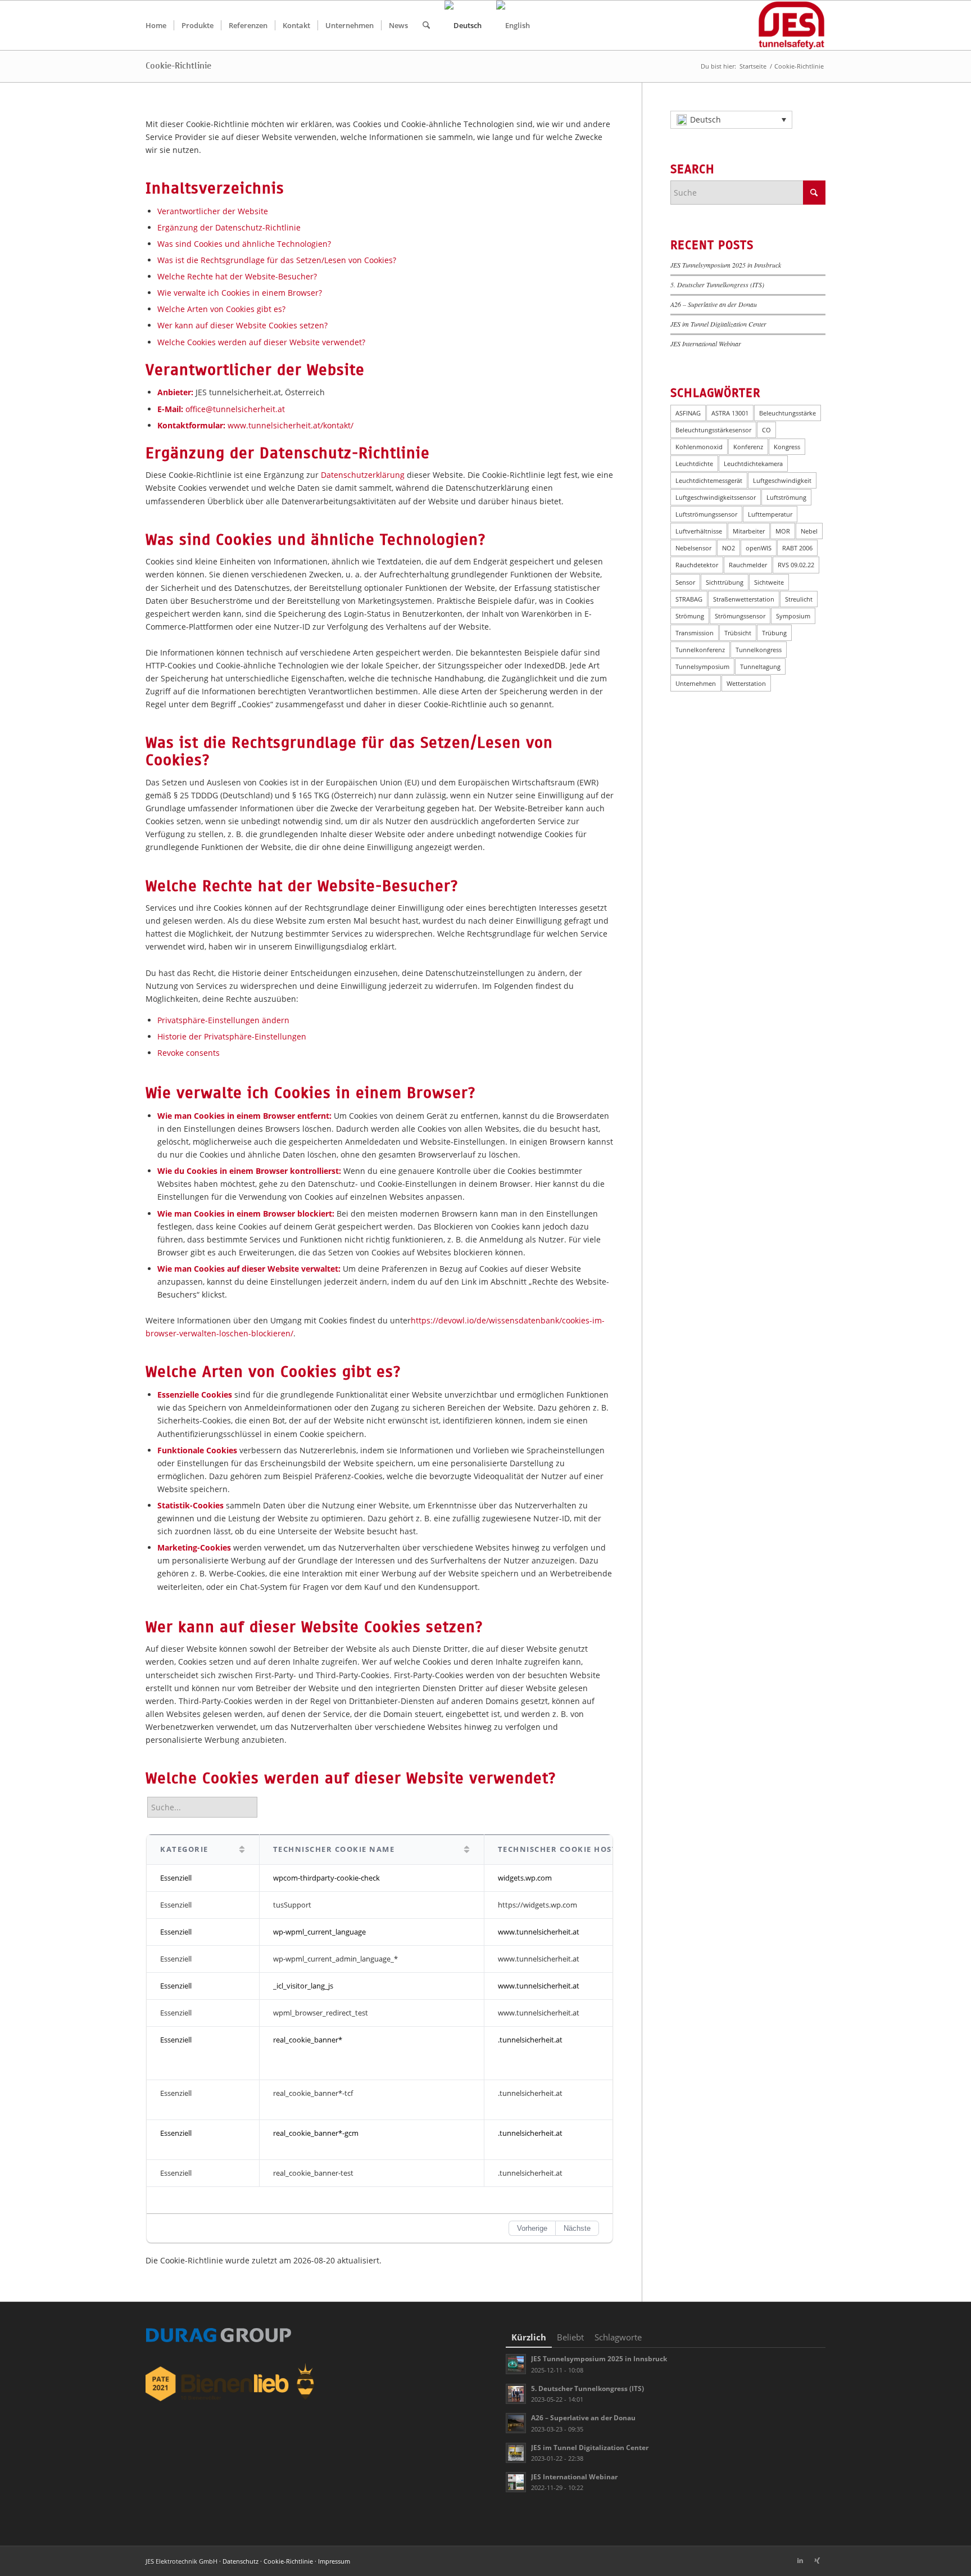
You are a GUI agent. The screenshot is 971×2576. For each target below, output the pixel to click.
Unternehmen (696, 683)
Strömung (690, 616)
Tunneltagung (760, 666)
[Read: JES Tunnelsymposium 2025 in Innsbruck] (516, 2364)
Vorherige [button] (532, 2228)
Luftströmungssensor (706, 514)
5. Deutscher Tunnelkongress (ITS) (717, 284)
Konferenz (748, 447)
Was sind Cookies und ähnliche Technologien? (244, 244)
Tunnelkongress (759, 650)
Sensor (685, 582)
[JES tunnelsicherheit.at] (791, 25)
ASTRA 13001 (730, 413)
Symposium (793, 616)
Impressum (334, 2561)
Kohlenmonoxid (699, 447)
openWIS (759, 548)
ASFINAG (688, 413)
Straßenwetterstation (744, 599)
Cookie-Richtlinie (178, 66)
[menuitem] (156, 25)
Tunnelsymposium (702, 666)
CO (766, 430)
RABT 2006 (797, 548)
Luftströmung (786, 497)
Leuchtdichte (694, 464)
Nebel (809, 531)
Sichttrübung (725, 582)
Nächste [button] (577, 2228)
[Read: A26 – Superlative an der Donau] (516, 2423)
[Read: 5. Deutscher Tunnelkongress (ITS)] (516, 2394)
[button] (731, 120)
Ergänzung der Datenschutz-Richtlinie (229, 227)
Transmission (695, 633)
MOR (783, 531)
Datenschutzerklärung (363, 475)
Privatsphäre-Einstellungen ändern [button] (223, 1020)
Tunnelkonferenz (700, 650)
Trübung (774, 633)
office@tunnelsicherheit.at (235, 409)
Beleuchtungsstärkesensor (713, 430)
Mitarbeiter (749, 531)
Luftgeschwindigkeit (782, 480)
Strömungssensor (740, 616)
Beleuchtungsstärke (788, 413)
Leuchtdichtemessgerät (709, 480)
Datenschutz (241, 2561)
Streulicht (799, 599)
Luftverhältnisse (699, 531)
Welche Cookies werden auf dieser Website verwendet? (261, 342)
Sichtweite (769, 582)
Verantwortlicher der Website (213, 211)
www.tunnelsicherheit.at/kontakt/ (291, 425)
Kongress (787, 447)
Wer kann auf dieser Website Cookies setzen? (242, 325)
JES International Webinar (706, 344)
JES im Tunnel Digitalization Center (718, 324)
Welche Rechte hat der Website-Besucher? (237, 276)
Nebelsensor (693, 548)
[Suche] (426, 25)
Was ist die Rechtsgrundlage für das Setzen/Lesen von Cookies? (277, 260)
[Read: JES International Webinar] (516, 2482)
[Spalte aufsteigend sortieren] (242, 1850)
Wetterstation (746, 683)
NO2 (729, 548)
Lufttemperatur (770, 514)
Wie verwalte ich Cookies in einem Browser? (240, 293)
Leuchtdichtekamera (753, 464)
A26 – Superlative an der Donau (714, 304)
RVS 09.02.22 (796, 565)
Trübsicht (738, 633)
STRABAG (689, 599)
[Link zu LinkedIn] (800, 2560)
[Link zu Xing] (817, 2560)
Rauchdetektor (697, 565)
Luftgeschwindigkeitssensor (716, 497)
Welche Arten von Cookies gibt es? (221, 309)
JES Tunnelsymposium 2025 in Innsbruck (726, 265)
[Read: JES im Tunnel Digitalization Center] (516, 2453)
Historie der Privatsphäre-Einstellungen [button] (232, 1036)
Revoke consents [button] (189, 1053)
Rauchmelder (748, 565)
